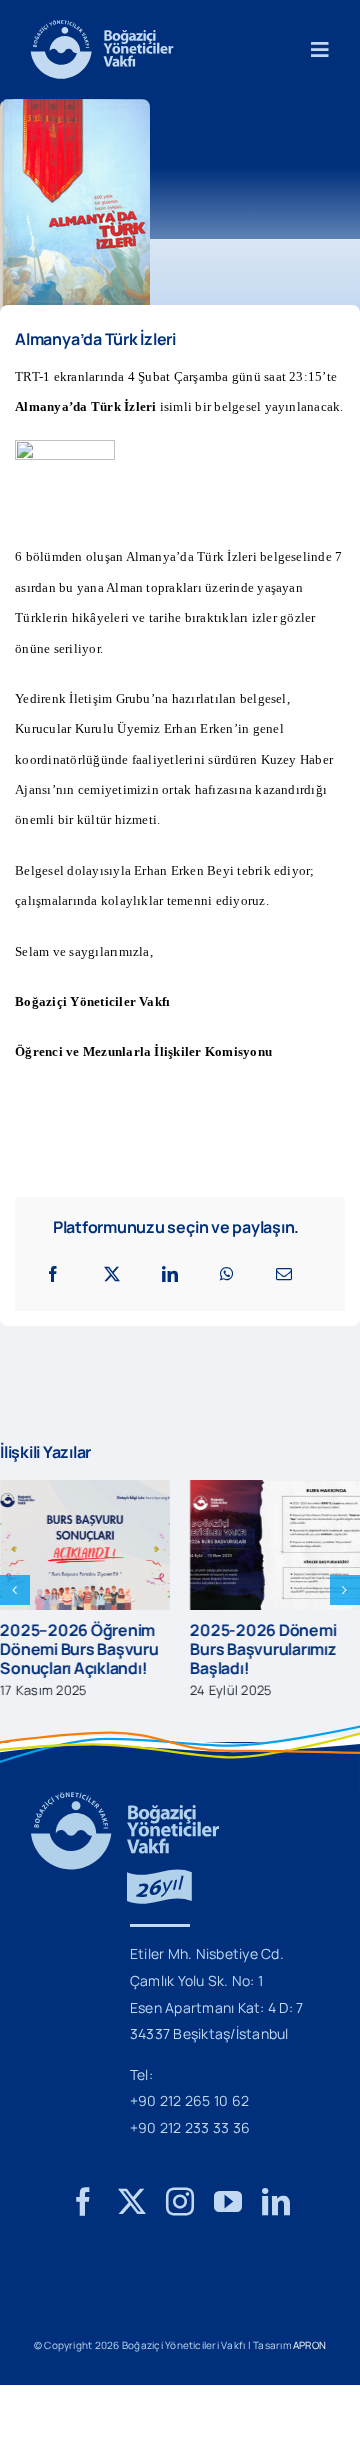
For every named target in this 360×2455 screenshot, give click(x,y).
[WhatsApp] (227, 1274)
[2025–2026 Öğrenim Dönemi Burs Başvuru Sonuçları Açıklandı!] (85, 1491)
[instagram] (180, 2202)
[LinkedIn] (170, 1274)
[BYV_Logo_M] (102, 28)
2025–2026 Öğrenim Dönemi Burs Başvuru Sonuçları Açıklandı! (79, 1649)
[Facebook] (53, 1274)
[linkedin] (276, 2202)
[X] (112, 1274)
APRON (309, 2345)
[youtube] (228, 2202)
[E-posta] (284, 1274)
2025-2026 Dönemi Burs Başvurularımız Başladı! (263, 1649)
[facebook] (83, 2202)
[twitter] (132, 2202)
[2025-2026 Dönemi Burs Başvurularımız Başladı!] (275, 1491)
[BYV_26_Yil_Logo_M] (125, 1800)
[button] (15, 1590)
